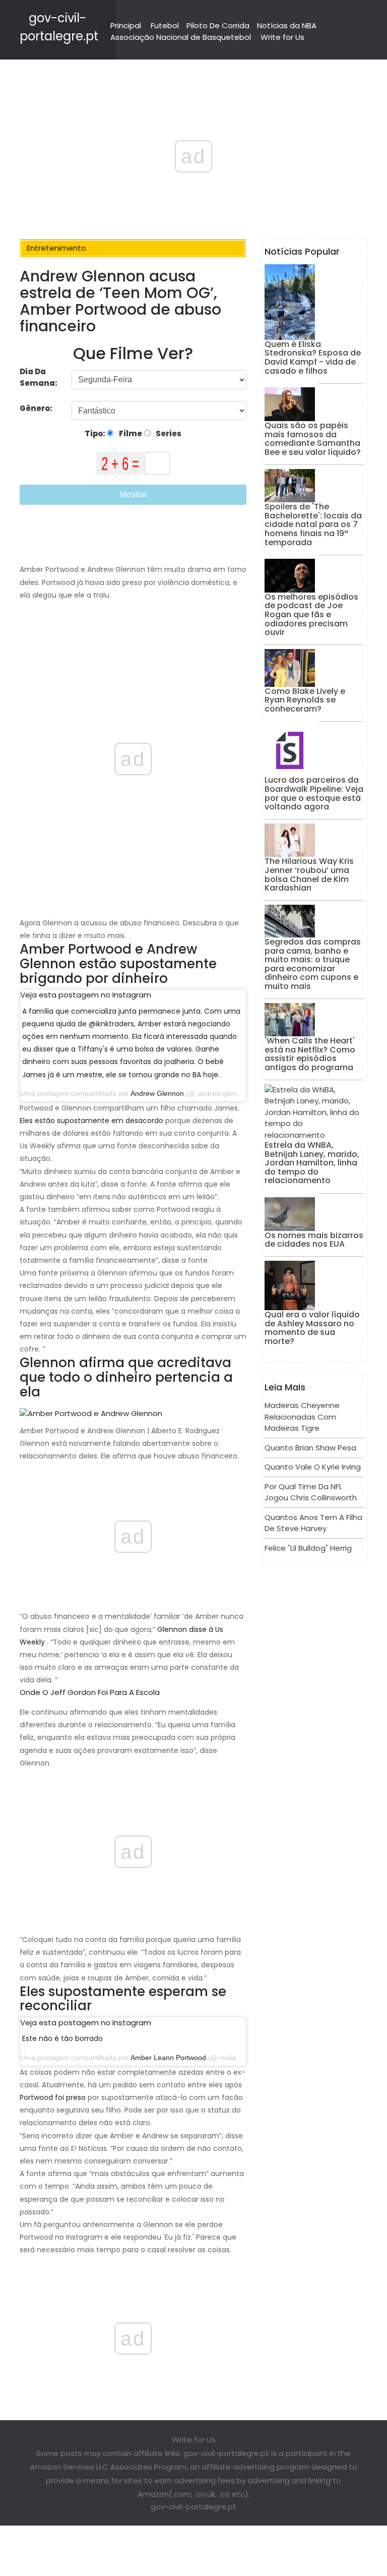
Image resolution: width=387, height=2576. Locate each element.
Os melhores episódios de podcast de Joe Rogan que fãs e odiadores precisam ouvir (311, 614)
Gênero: (37, 408)
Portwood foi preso (53, 2097)
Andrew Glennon (157, 1093)
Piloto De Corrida (218, 25)
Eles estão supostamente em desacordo (91, 1121)
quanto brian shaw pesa (310, 1448)
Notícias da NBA (287, 25)
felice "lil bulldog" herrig (308, 1548)
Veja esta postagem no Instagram (86, 995)
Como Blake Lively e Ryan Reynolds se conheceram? (305, 700)
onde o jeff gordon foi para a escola (90, 1692)
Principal (126, 25)
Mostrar (133, 494)
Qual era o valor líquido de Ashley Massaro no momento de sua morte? (312, 1328)
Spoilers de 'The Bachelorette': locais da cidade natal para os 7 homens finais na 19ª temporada (313, 524)
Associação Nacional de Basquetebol (181, 37)
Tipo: (96, 433)
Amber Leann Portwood (168, 2058)
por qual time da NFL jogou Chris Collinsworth (311, 1492)
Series (168, 433)
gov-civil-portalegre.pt (193, 2507)
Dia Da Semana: (39, 377)
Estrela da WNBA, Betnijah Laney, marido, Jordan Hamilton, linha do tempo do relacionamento (312, 1163)
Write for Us (282, 37)
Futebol (165, 25)
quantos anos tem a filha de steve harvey (313, 1523)
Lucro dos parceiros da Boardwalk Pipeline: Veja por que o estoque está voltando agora (314, 793)
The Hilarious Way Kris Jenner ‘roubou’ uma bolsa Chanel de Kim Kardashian (309, 874)
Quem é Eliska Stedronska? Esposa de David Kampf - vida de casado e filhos (313, 358)
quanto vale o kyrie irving (313, 1467)
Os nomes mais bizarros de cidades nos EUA (314, 1240)
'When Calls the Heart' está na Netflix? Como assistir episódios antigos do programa (310, 1054)
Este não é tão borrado (62, 2038)
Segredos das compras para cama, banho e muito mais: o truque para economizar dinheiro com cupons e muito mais (313, 964)
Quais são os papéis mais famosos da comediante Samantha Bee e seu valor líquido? (313, 439)
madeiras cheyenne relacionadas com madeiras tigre (302, 1417)
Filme (130, 433)
